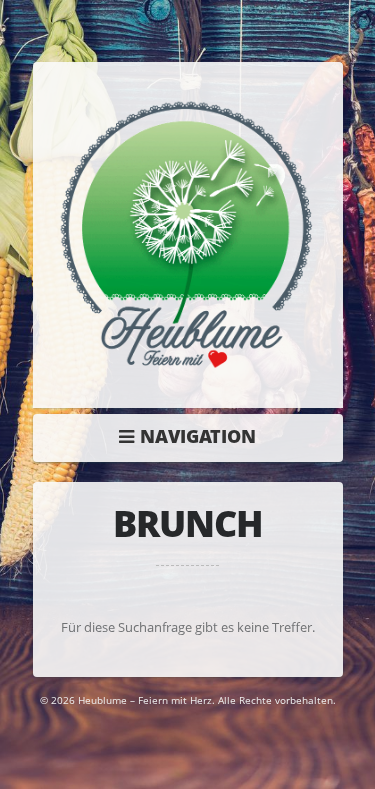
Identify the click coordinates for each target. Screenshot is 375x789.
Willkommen (193, 436)
